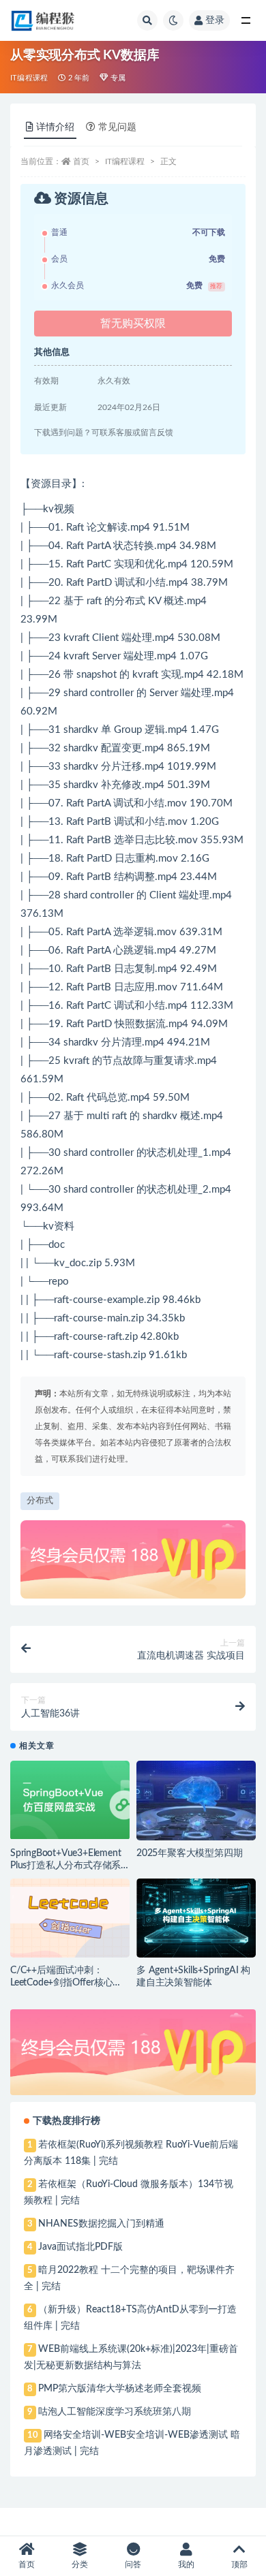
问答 (133, 2564)
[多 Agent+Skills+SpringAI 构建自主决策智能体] (196, 1918)
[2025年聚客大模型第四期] (196, 1801)
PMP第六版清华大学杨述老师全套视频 (120, 2389)
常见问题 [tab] (117, 127)
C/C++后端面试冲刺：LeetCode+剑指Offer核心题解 (66, 1983)
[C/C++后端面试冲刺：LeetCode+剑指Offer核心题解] (70, 1918)
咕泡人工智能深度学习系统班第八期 (115, 2412)
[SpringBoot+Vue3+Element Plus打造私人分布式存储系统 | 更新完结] (70, 1800)
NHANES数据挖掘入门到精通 (101, 2224)
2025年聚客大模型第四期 (189, 1853)
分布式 (40, 1501)
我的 (186, 2564)
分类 (80, 2564)
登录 (215, 20)
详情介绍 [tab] (55, 127)
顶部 (239, 2564)
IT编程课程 (29, 78)
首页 (81, 161)
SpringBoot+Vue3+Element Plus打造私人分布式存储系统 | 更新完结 (65, 1866)
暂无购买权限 (133, 324)
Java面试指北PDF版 (80, 2247)
